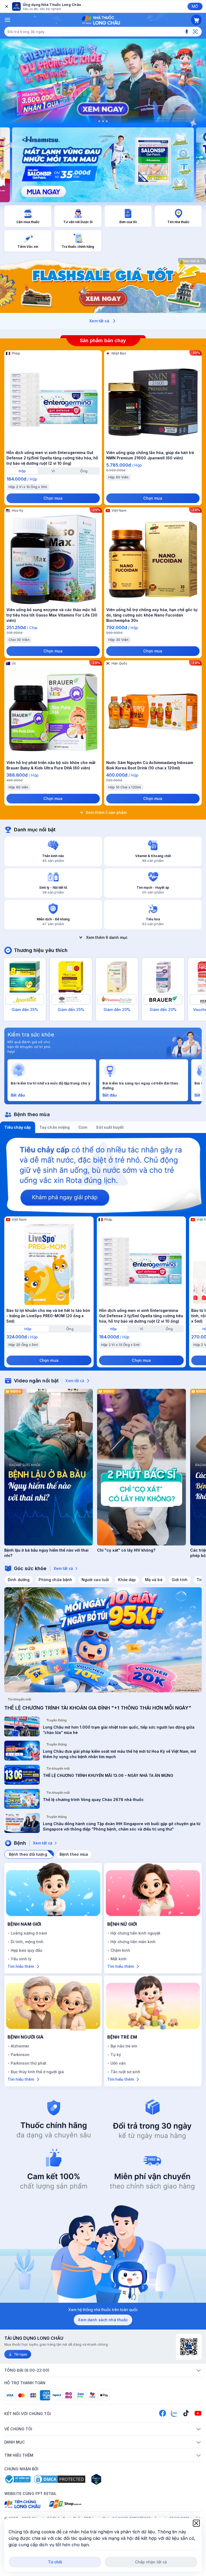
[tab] (22, 471)
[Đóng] (6, 6)
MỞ (195, 6)
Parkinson (20, 2055)
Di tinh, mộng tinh (27, 1942)
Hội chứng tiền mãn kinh (133, 1942)
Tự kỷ (116, 2055)
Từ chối (55, 2562)
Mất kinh (119, 1959)
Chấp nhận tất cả (151, 2562)
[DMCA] (60, 2479)
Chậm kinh (120, 1950)
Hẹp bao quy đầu (27, 1950)
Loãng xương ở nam (29, 1933)
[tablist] (103, 1127)
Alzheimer (20, 2046)
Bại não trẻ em (124, 2046)
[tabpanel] (103, 1252)
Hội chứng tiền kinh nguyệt (135, 1933)
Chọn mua (53, 498)
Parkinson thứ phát (29, 2063)
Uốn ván (118, 2063)
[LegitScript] (115, 2479)
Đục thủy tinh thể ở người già (37, 2072)
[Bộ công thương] (17, 2479)
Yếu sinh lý (21, 1959)
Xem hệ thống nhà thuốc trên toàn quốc (103, 2310)
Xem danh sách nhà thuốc (103, 2320)
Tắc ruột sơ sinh (125, 2072)
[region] (103, 81)
